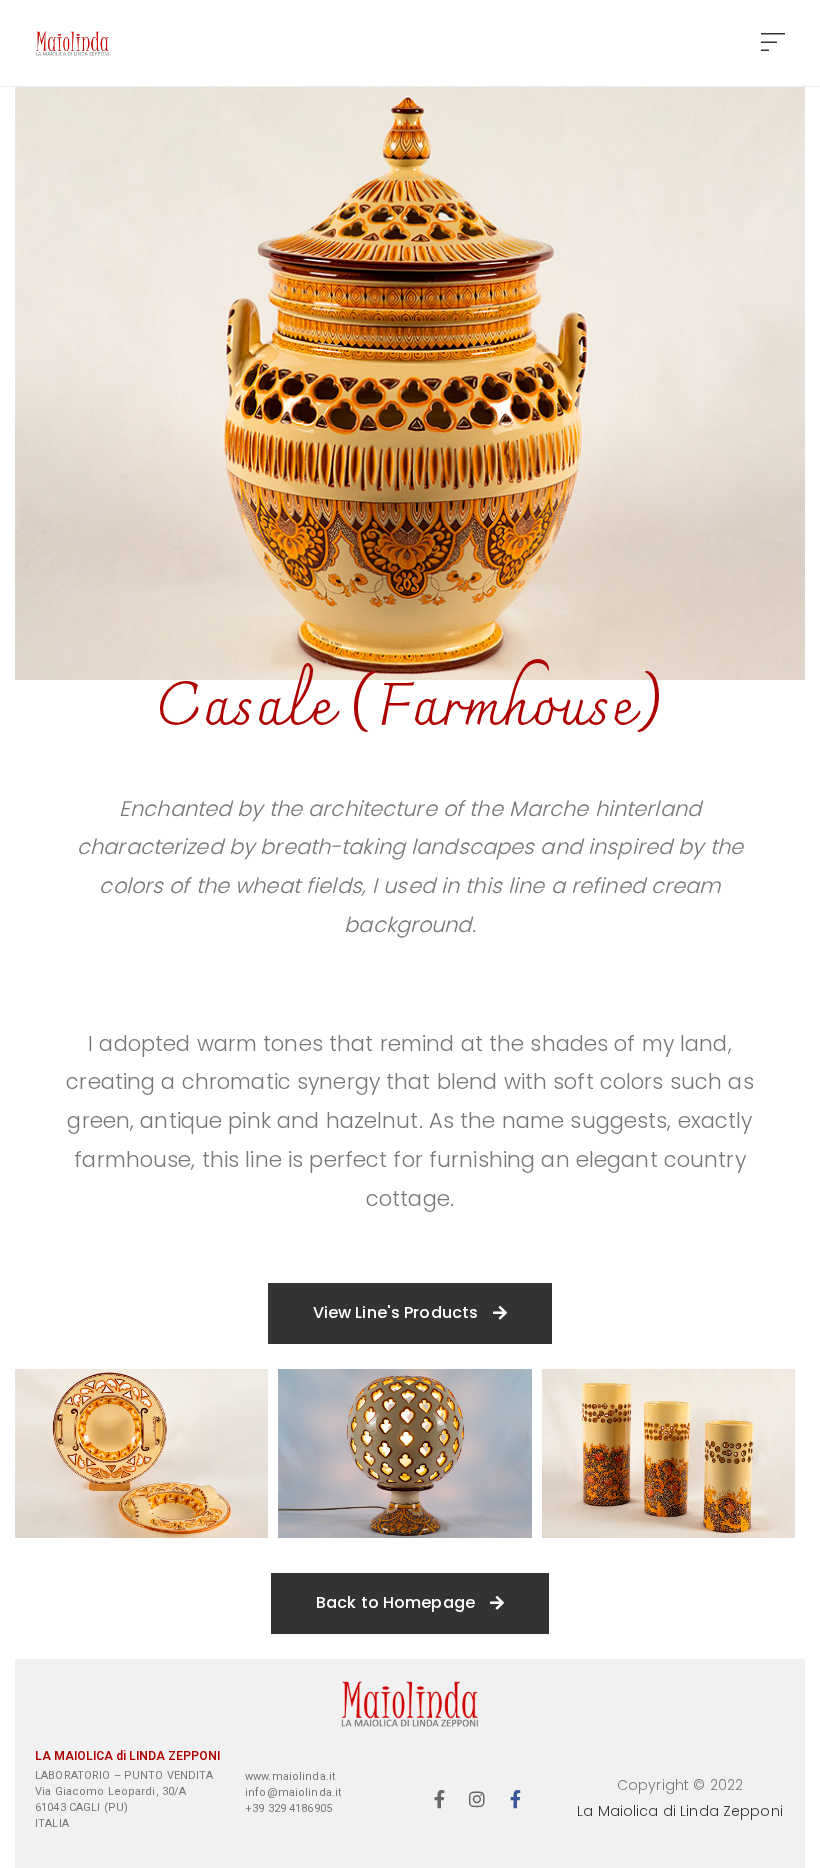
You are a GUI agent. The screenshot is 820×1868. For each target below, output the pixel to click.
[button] (773, 43)
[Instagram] (478, 1799)
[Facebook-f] (439, 1799)
